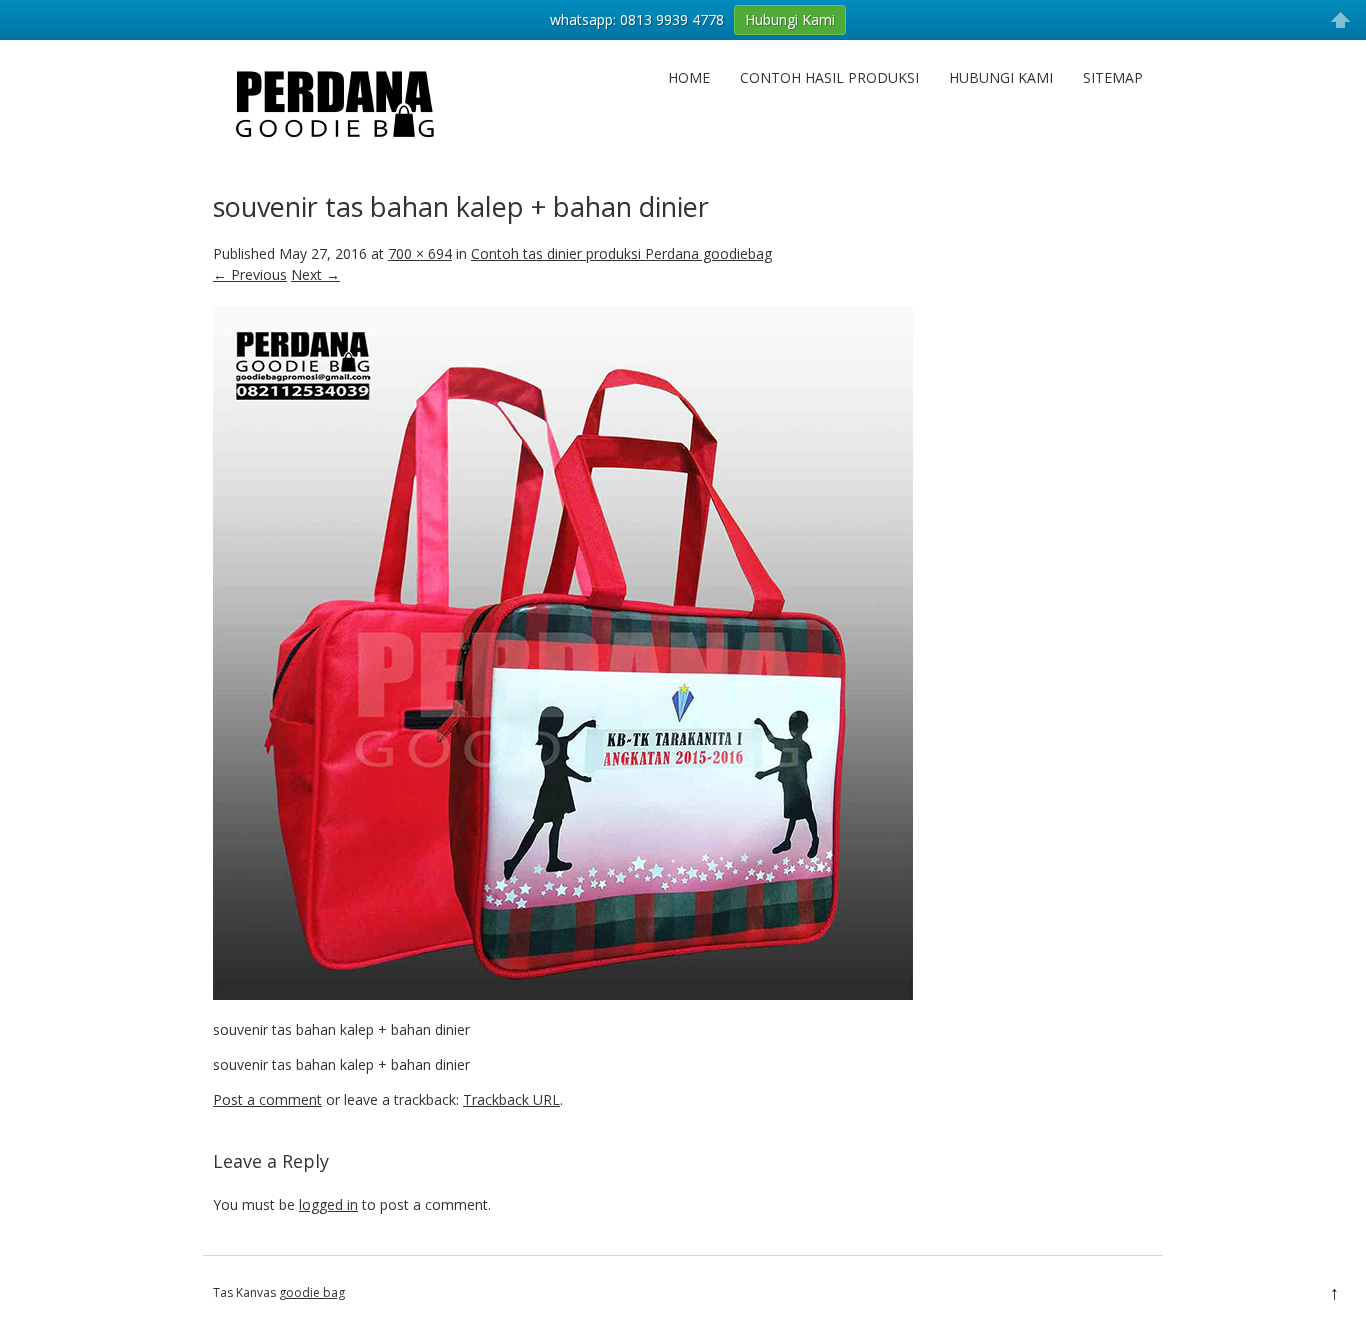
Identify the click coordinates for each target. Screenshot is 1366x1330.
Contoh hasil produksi (829, 77)
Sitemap (1113, 77)
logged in (328, 1204)
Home (689, 77)
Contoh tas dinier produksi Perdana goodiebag (621, 253)
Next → (315, 274)
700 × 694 (420, 253)
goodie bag (312, 1292)
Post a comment (267, 1099)
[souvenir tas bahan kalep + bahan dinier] (563, 994)
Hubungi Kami (1001, 77)
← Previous (250, 274)
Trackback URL (511, 1099)
